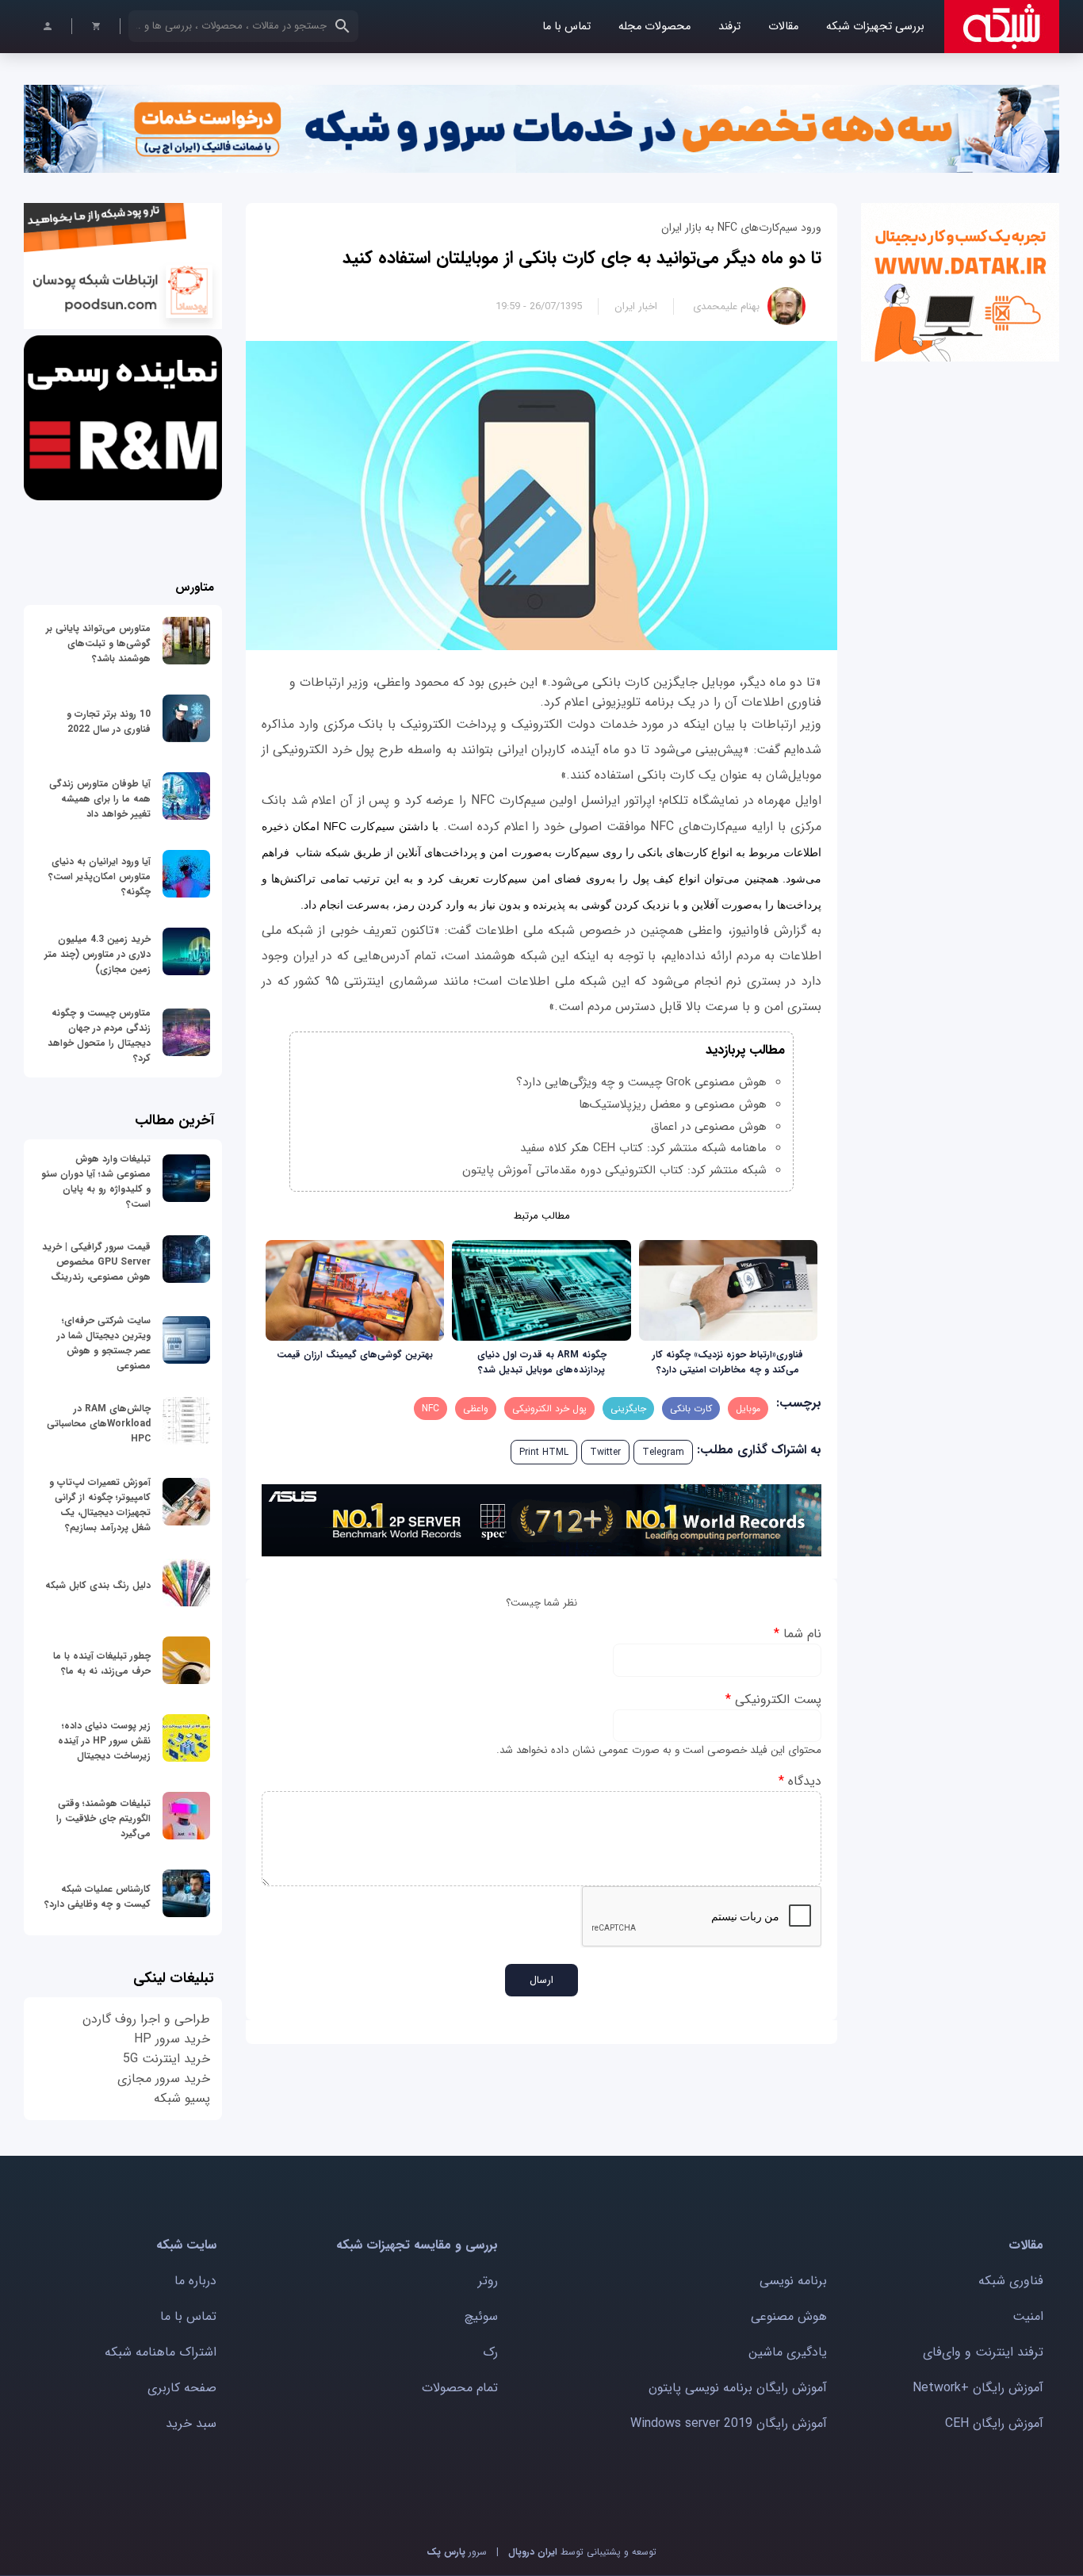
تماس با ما (566, 27)
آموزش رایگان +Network (978, 2388)
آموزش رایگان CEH (994, 2423)
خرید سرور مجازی (164, 2078)
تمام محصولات (460, 2388)
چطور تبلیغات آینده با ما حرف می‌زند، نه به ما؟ (102, 1663)
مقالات (783, 27)
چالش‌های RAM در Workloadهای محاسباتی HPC (99, 1424)
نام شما (798, 1634)
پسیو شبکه (182, 2098)
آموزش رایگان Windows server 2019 (729, 2423)
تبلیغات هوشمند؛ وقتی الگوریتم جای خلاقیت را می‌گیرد (103, 1818)
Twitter (605, 1452)
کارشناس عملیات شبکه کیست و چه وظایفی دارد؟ (98, 1897)
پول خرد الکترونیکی (549, 1409)
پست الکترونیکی (773, 1699)
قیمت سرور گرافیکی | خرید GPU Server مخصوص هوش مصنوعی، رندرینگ (96, 1262)
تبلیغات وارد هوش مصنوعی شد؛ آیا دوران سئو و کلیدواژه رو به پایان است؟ (96, 1181)
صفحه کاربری (182, 2388)
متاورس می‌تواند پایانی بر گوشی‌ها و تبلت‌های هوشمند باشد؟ (98, 643)
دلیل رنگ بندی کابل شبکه (98, 1585)
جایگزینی (628, 1409)
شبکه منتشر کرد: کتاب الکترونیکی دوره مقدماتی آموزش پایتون (614, 1170)
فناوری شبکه (1011, 2281)
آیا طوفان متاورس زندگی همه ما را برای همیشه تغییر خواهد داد (100, 799)
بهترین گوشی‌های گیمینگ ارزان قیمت (355, 1355)
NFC (431, 1409)
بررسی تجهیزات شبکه (875, 27)
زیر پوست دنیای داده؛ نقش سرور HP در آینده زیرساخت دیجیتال (104, 1741)
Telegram (663, 1452)
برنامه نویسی (793, 2281)
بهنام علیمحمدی (726, 306)
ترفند (729, 27)
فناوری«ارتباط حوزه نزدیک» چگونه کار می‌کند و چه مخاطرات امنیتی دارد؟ (728, 1362)
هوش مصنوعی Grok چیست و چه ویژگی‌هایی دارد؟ (641, 1082)
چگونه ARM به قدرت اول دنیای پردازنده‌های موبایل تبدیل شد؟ (542, 1362)
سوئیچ (481, 2316)
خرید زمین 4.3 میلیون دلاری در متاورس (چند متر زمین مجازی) (98, 954)
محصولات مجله (654, 27)
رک (490, 2352)
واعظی (476, 1409)
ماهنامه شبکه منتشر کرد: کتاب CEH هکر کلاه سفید (643, 1148)
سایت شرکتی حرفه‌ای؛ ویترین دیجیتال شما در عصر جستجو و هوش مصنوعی (104, 1343)
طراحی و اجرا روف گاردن (146, 2019)
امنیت (1028, 2316)
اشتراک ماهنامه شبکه (161, 2352)
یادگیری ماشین (788, 2352)
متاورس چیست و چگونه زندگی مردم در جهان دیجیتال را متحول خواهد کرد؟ (99, 1035)
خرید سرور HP (172, 2039)
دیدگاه (800, 1781)
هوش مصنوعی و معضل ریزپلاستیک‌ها (673, 1104)
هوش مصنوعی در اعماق (709, 1127)
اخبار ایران (636, 306)
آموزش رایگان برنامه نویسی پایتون (738, 2388)
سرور (457, 2552)
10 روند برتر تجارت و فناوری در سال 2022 (109, 722)
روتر (488, 2281)
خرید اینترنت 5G (166, 2059)
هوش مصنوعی (789, 2316)
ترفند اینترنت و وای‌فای (983, 2352)
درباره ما (195, 2281)
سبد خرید (191, 2423)
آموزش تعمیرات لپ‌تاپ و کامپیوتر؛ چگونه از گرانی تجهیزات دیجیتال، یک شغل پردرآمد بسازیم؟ (100, 1505)
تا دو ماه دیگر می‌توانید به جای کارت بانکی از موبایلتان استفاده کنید (582, 258)
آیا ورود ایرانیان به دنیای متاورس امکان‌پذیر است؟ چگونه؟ (99, 877)
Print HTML (544, 1452)
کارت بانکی (691, 1409)
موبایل (748, 1409)
